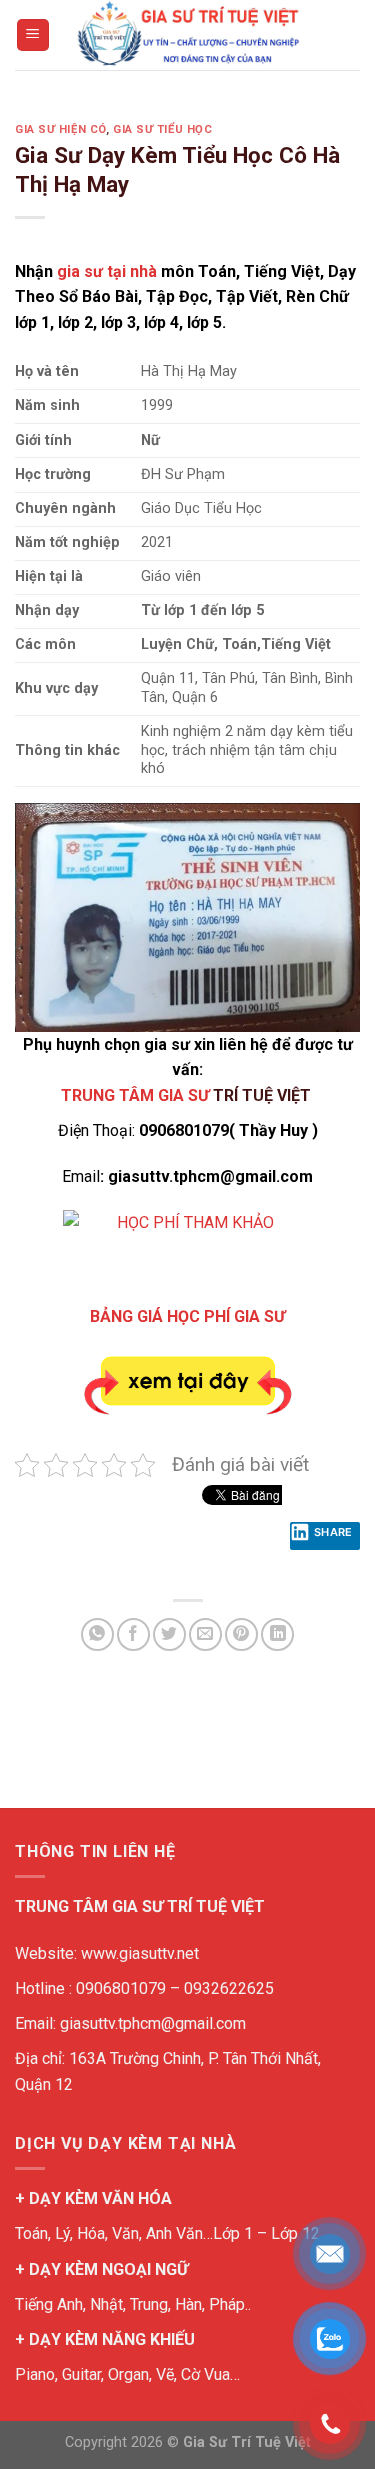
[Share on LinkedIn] (277, 1634)
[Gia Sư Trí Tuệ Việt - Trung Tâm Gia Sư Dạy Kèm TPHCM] (188, 35)
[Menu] (33, 35)
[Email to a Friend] (205, 1634)
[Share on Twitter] (169, 1634)
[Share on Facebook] (133, 1634)
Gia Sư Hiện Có (60, 129)
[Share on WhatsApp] (97, 1634)
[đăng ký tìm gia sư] (187, 1245)
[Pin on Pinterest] (241, 1634)
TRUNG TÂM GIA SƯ (135, 1095)
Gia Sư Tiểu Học (162, 129)
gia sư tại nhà (107, 271)
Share (333, 1532)
